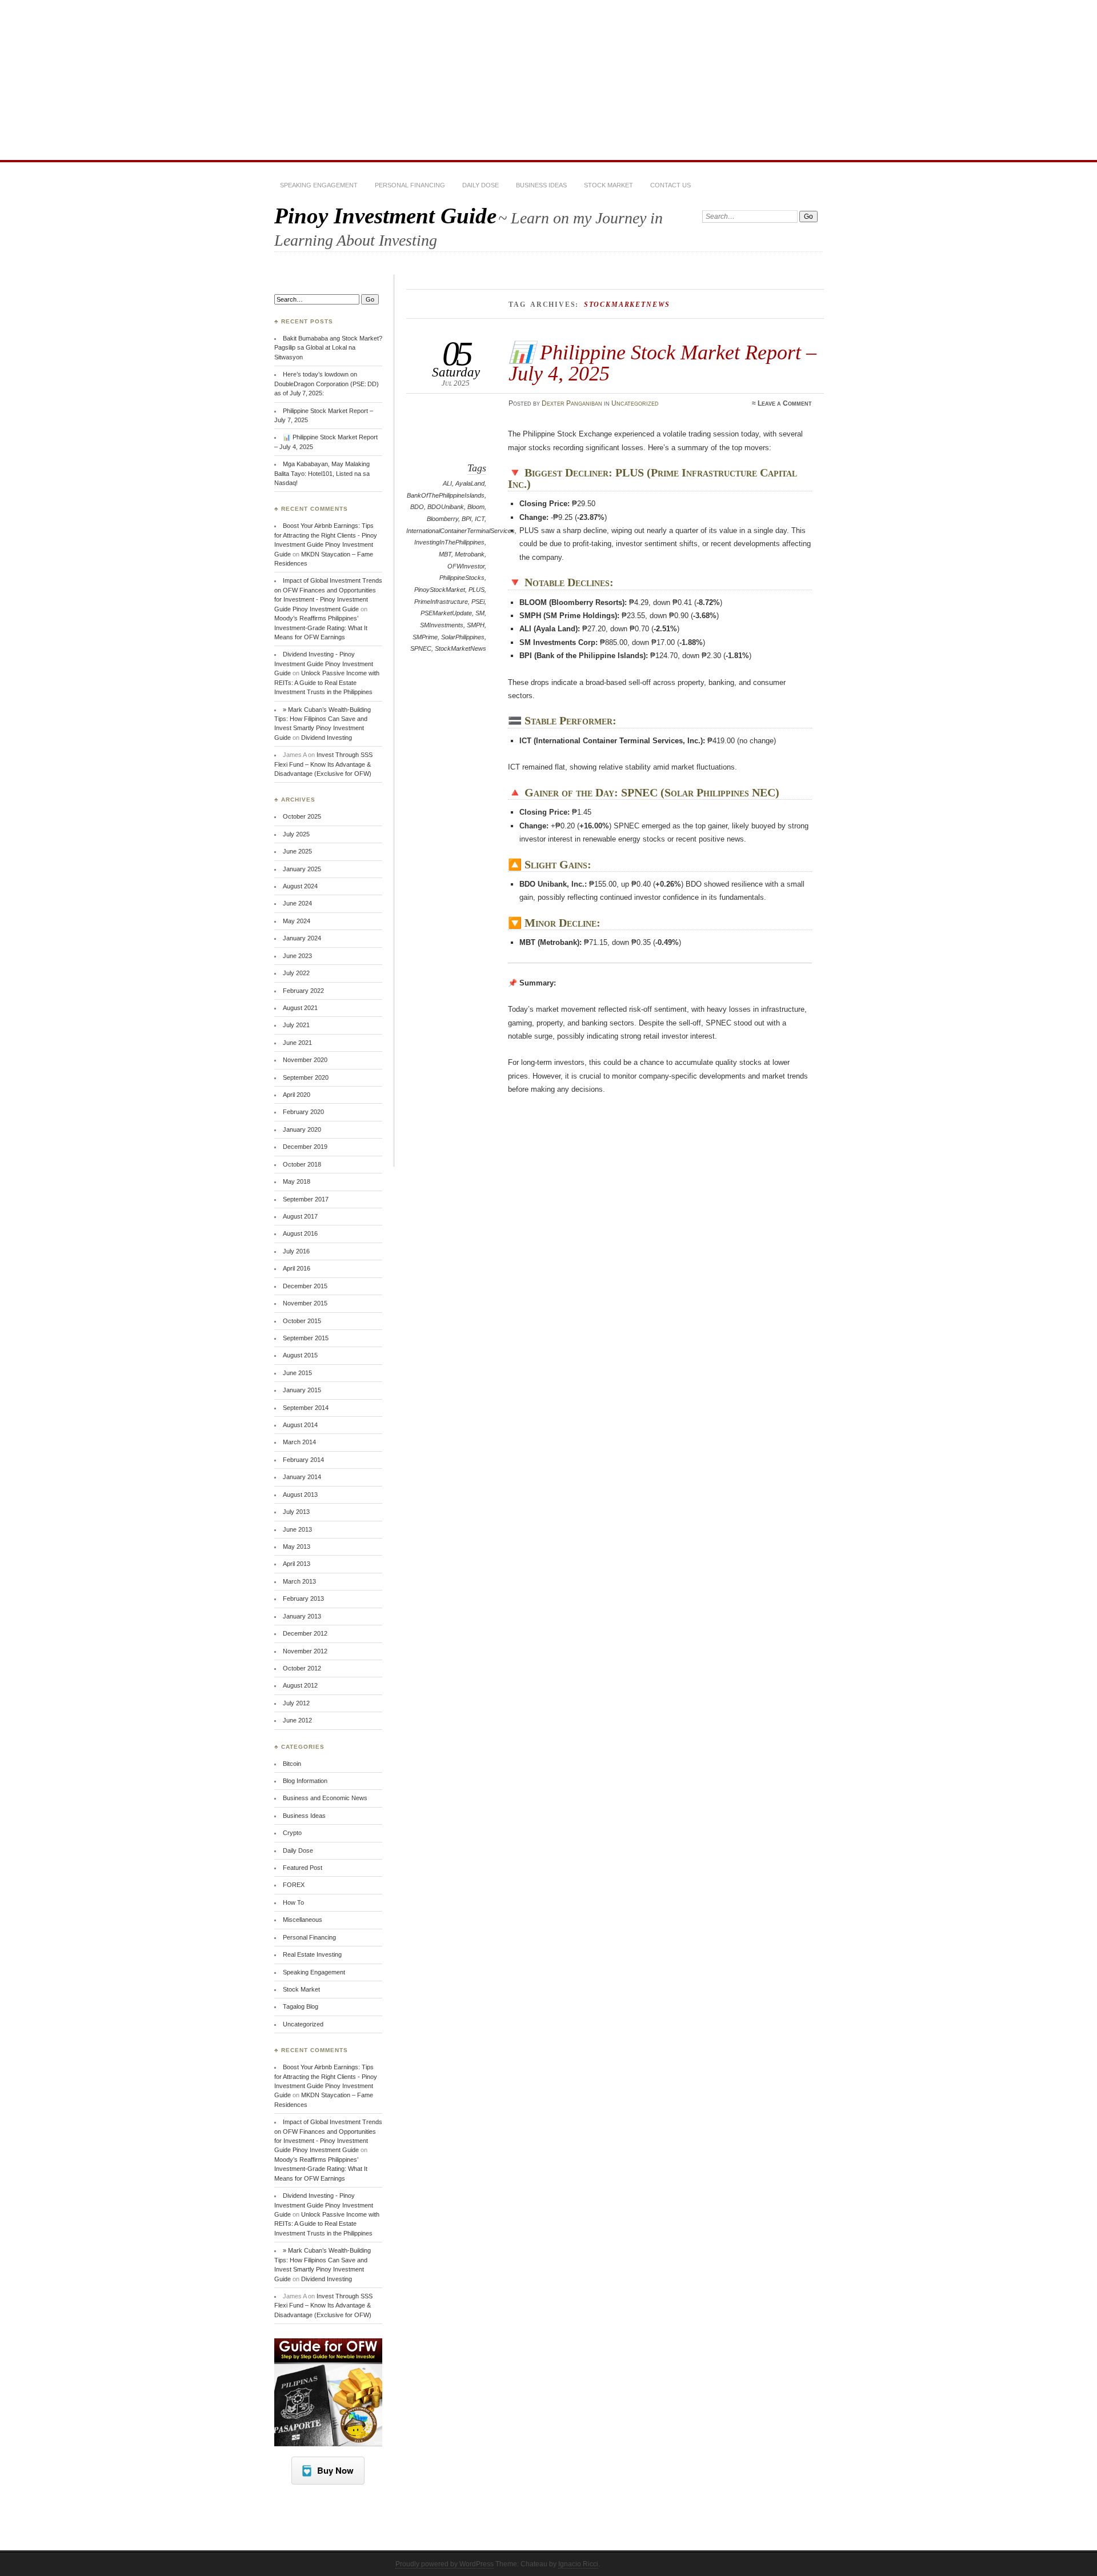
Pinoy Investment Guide (385, 216)
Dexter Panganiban (572, 403)
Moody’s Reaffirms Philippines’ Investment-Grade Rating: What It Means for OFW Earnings (321, 628)
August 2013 (300, 1495)
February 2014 (303, 1460)
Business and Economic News (325, 1798)
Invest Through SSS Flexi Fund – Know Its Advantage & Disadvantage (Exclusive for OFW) (323, 764)
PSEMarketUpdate (446, 613)
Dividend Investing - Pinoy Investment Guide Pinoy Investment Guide (324, 664)
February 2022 (303, 991)
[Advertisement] (548, 80)
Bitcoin (292, 1764)
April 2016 (297, 1268)
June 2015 (297, 1373)
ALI (447, 483)
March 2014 (299, 1442)
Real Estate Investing (312, 1954)
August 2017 (300, 1216)
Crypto (292, 1833)
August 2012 (300, 1685)
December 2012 (305, 1633)
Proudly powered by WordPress (445, 2564)
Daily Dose (481, 185)
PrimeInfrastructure (441, 602)
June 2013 (297, 1529)
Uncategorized (635, 403)
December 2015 (305, 1286)
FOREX (294, 1885)
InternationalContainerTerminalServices (461, 531)
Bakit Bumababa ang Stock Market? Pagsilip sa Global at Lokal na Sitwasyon (328, 348)
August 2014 (300, 1425)
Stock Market (608, 185)
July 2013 (296, 1512)
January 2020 (302, 1129)
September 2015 (306, 1338)
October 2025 (302, 816)
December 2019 (305, 1147)
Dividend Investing (327, 738)
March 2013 (299, 1581)
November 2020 (305, 1060)
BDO (417, 507)
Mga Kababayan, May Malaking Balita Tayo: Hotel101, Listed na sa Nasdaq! (322, 473)
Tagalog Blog (301, 2006)
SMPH (476, 625)
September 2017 (306, 1199)
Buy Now (335, 2470)
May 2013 (297, 1547)
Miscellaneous (303, 1920)
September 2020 (306, 1077)
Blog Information (305, 1781)
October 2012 (302, 1668)
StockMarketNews (461, 648)
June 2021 (297, 1043)
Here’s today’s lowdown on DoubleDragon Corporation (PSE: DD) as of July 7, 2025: (327, 384)
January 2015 (302, 1390)
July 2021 (296, 1025)
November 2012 (305, 1651)
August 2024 (300, 886)
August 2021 (300, 1008)
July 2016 (296, 1251)
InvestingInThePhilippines (449, 542)
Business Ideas (541, 185)
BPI (467, 519)
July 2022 (296, 973)
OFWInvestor (466, 566)
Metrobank (470, 554)
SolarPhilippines (463, 637)
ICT (480, 519)
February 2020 (303, 1112)
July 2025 (296, 834)
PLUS (477, 590)
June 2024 (297, 903)
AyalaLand (470, 483)
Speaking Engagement (319, 185)
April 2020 (297, 1095)
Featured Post (303, 1868)
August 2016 (300, 1233)
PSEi (478, 602)
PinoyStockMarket (440, 590)
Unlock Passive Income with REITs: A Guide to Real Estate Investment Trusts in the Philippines (327, 682)
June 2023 (297, 956)
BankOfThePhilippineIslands (446, 495)
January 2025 (302, 869)
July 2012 (296, 1703)
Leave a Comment (785, 403)
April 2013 (297, 1564)
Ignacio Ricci (578, 2564)
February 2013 (303, 1599)
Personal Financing (410, 185)
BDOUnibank (446, 507)
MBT (445, 554)
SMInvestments (442, 625)
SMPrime (425, 637)
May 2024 (297, 921)
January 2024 (302, 938)
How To (293, 1902)
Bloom (476, 507)
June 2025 (297, 851)
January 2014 (302, 1477)
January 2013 (302, 1616)
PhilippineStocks (462, 578)
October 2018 (302, 1164)
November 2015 (305, 1303)
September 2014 (306, 1408)
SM (480, 613)
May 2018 (297, 1181)
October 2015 (302, 1321)
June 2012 (297, 1720)
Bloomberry (443, 519)
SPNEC (421, 648)
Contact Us (670, 185)
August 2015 (300, 1355)
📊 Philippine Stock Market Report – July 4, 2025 (662, 362)
